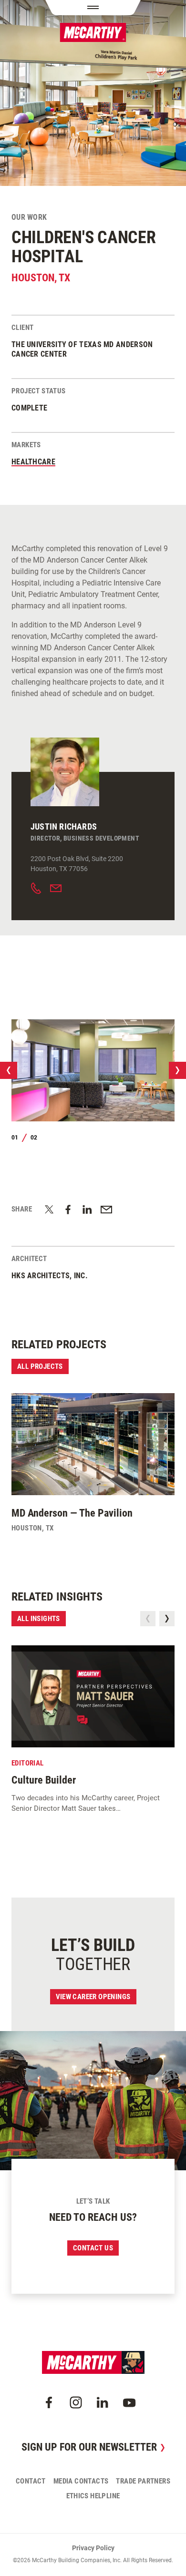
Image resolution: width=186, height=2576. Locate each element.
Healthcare (33, 462)
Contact (31, 2481)
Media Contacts (81, 2481)
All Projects (40, 1366)
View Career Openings (93, 1997)
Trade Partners (143, 2481)
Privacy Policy (93, 2548)
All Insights (39, 1619)
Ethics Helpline (93, 2496)
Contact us (93, 2248)
